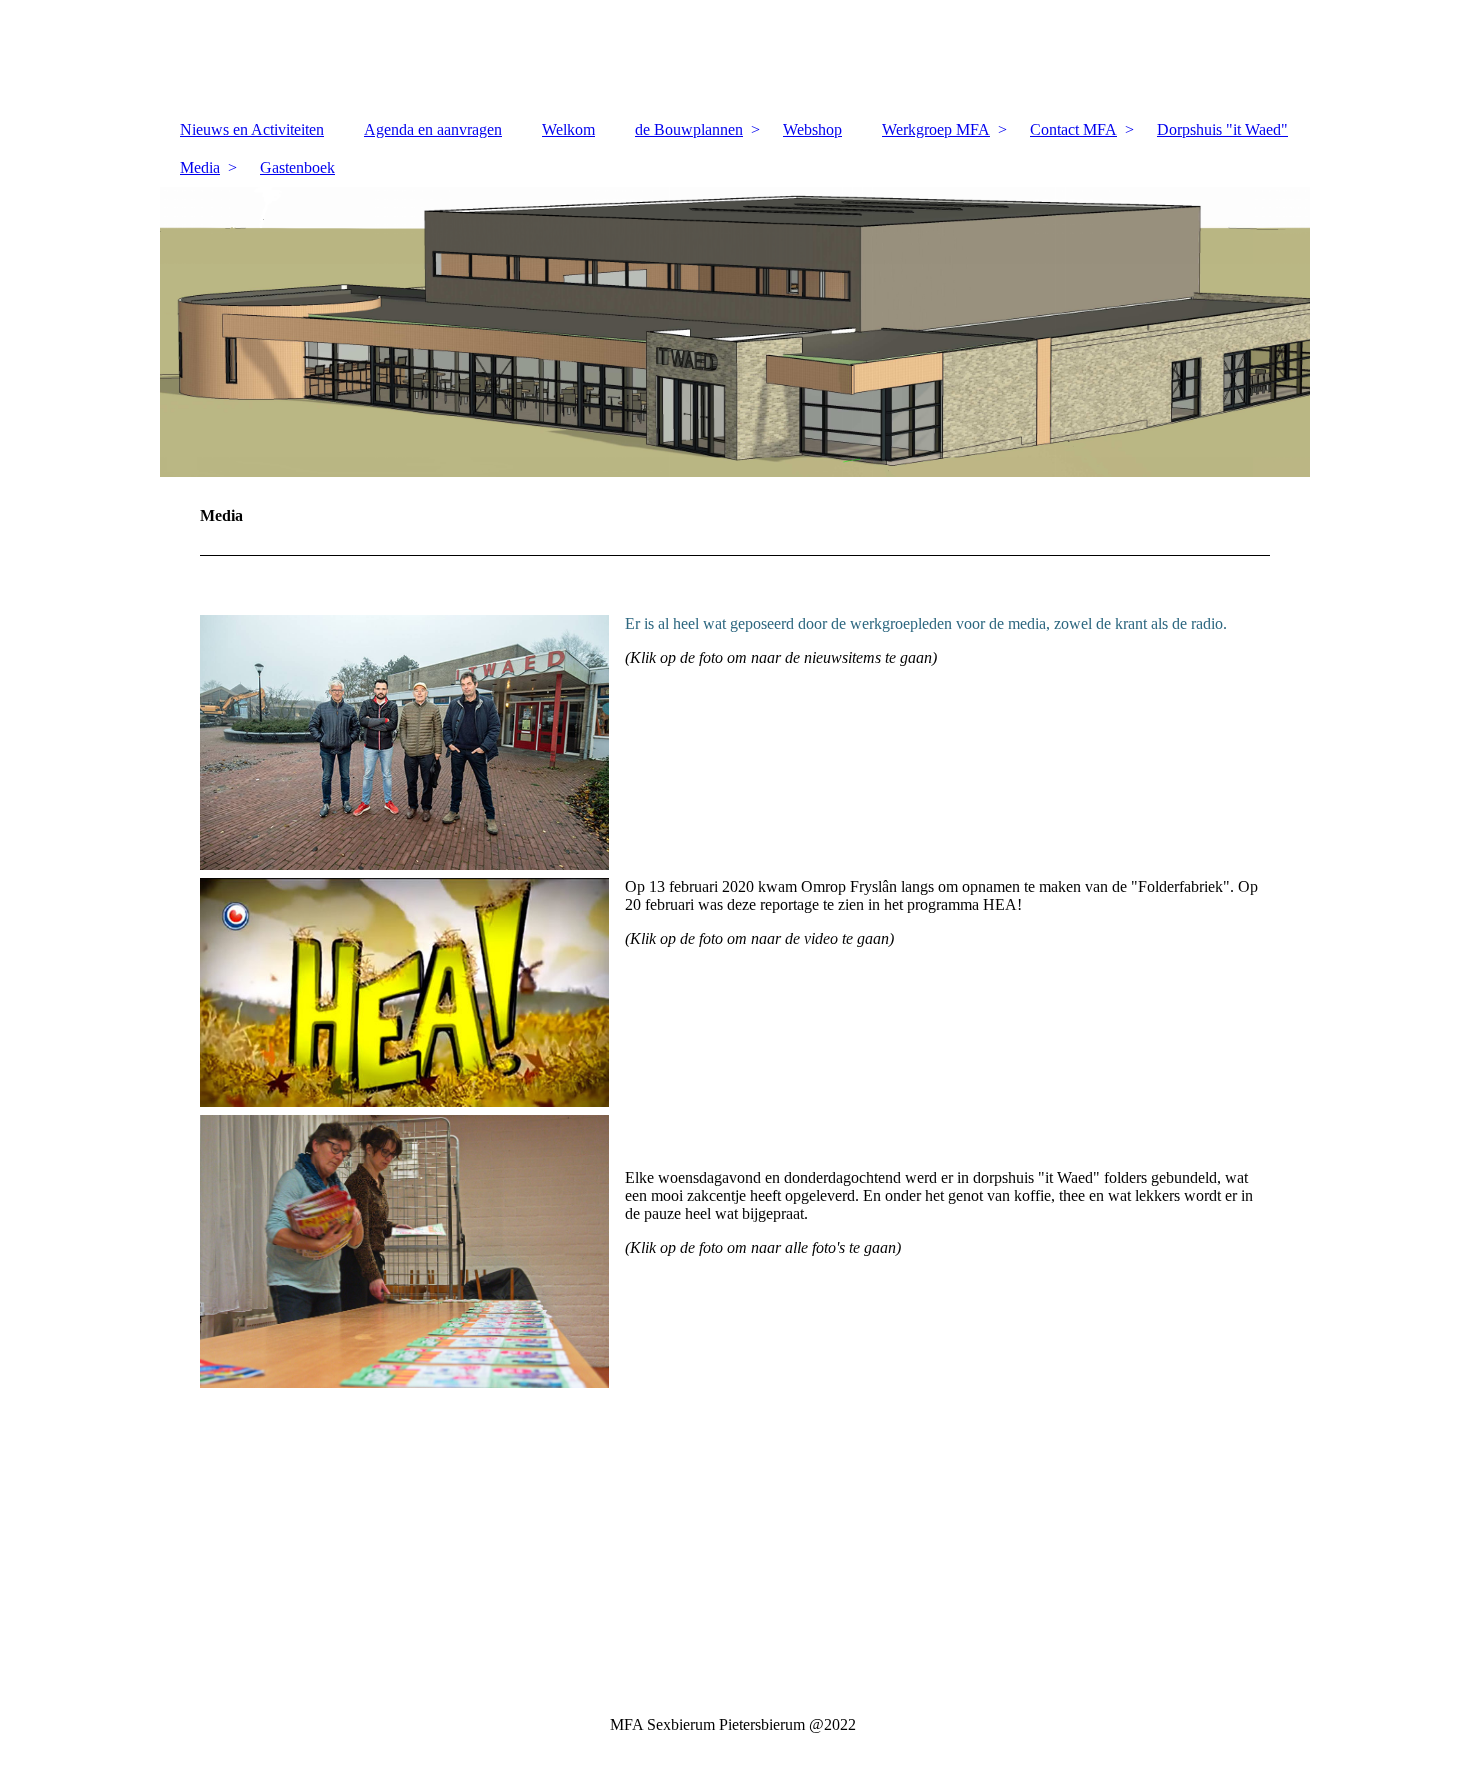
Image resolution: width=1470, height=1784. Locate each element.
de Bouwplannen (689, 129)
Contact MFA (1073, 129)
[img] (735, 332)
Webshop (812, 129)
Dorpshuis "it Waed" (1222, 129)
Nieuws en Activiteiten (252, 129)
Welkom (568, 129)
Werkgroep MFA (936, 129)
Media (200, 167)
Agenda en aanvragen (433, 129)
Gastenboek (297, 167)
